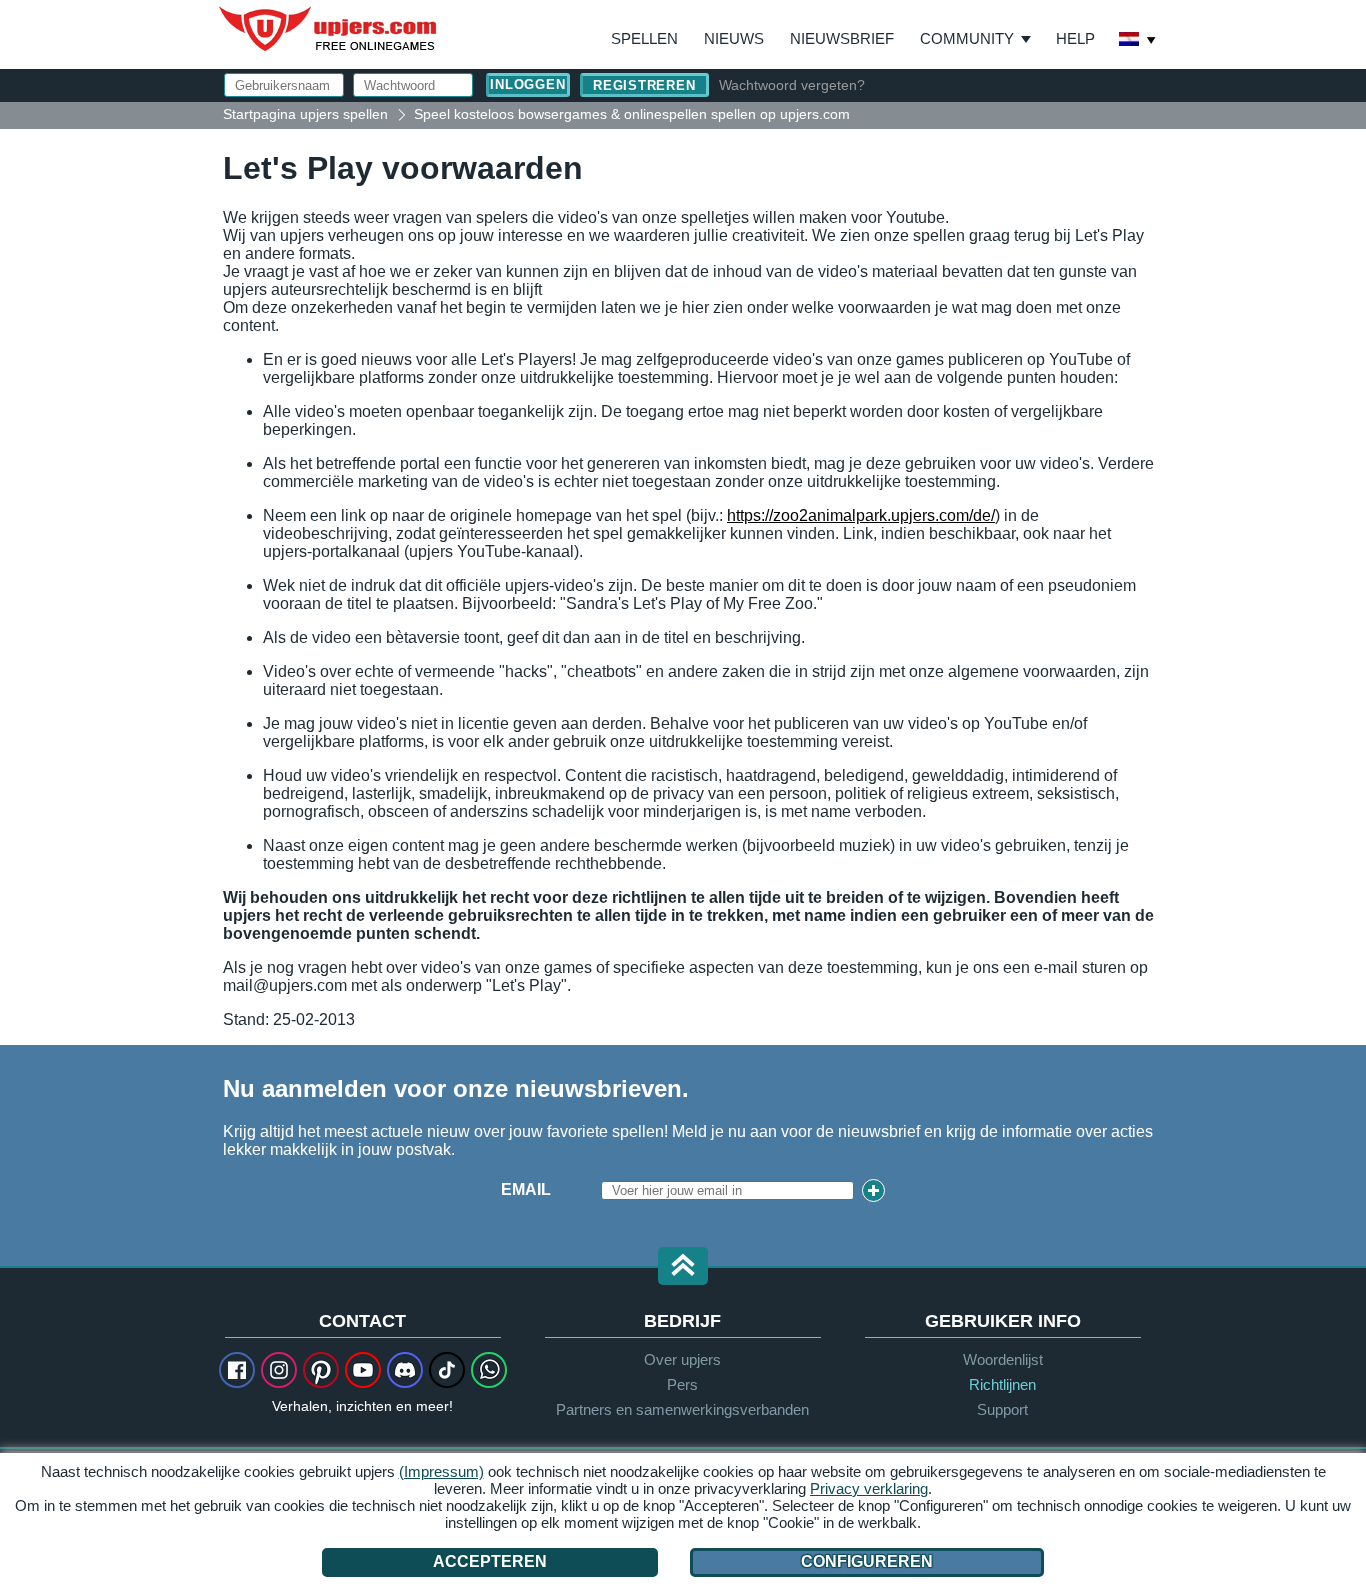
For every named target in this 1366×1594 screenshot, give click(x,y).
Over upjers (682, 1359)
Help (1075, 38)
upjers (329, 29)
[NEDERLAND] (1138, 41)
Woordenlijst (1003, 1359)
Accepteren (490, 1561)
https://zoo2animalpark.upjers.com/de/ (861, 515)
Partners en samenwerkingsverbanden (682, 1409)
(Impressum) (441, 1471)
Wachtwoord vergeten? (792, 85)
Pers (682, 1384)
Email (526, 1189)
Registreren (644, 85)
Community (967, 38)
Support (1002, 1409)
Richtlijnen (1002, 1384)
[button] (683, 1267)
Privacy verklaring (869, 1488)
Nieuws (734, 38)
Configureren (867, 1561)
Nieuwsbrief (842, 38)
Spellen (644, 38)
